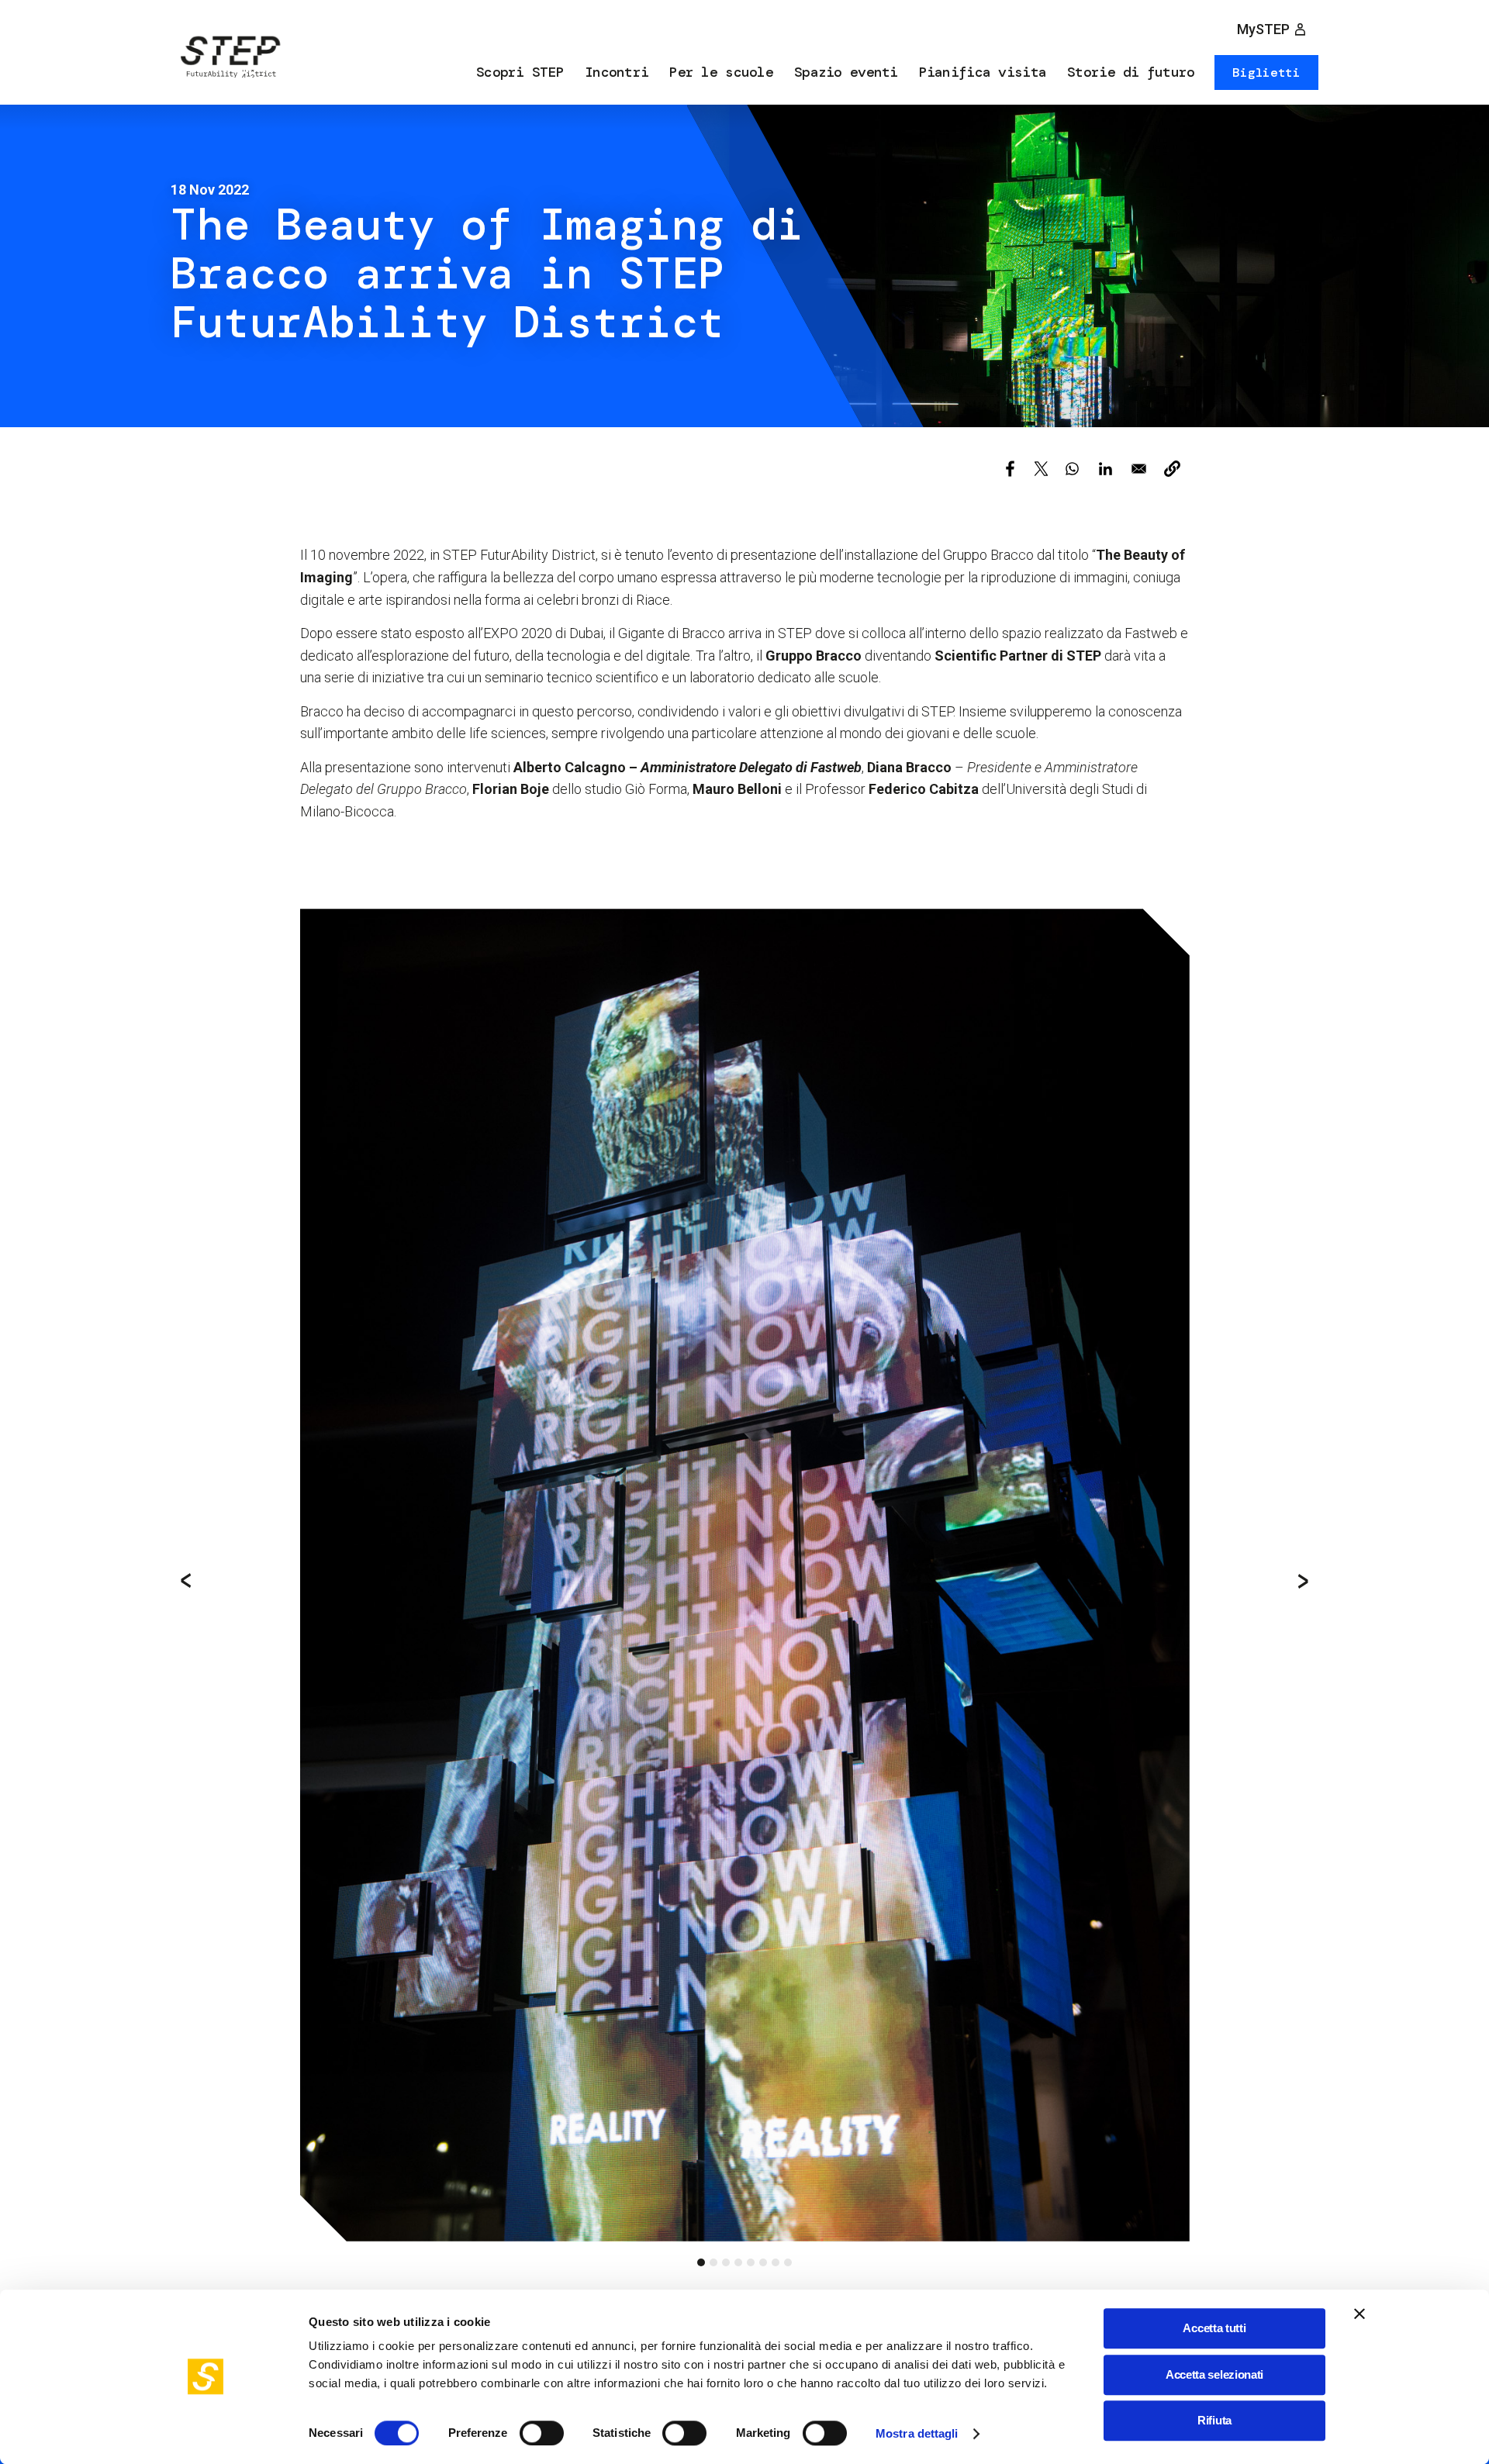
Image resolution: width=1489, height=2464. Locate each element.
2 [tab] (713, 2262)
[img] (229, 60)
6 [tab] (763, 2262)
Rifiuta (1214, 2420)
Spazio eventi (846, 72)
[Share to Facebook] (1010, 469)
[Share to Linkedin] (1106, 469)
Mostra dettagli (917, 2433)
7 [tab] (776, 2262)
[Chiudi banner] (1359, 2314)
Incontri (617, 72)
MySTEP (1263, 29)
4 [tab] (738, 2262)
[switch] (542, 2433)
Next (1303, 1581)
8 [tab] (788, 2262)
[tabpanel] (745, 1575)
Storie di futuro (1131, 72)
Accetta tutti (1214, 2328)
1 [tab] (701, 2262)
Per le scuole (721, 72)
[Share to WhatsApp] (1072, 469)
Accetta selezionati (1214, 2374)
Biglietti (1266, 72)
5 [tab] (751, 2262)
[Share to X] (1041, 469)
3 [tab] (726, 2262)
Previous (186, 1581)
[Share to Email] (1139, 469)
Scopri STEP (520, 72)
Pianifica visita (983, 72)
